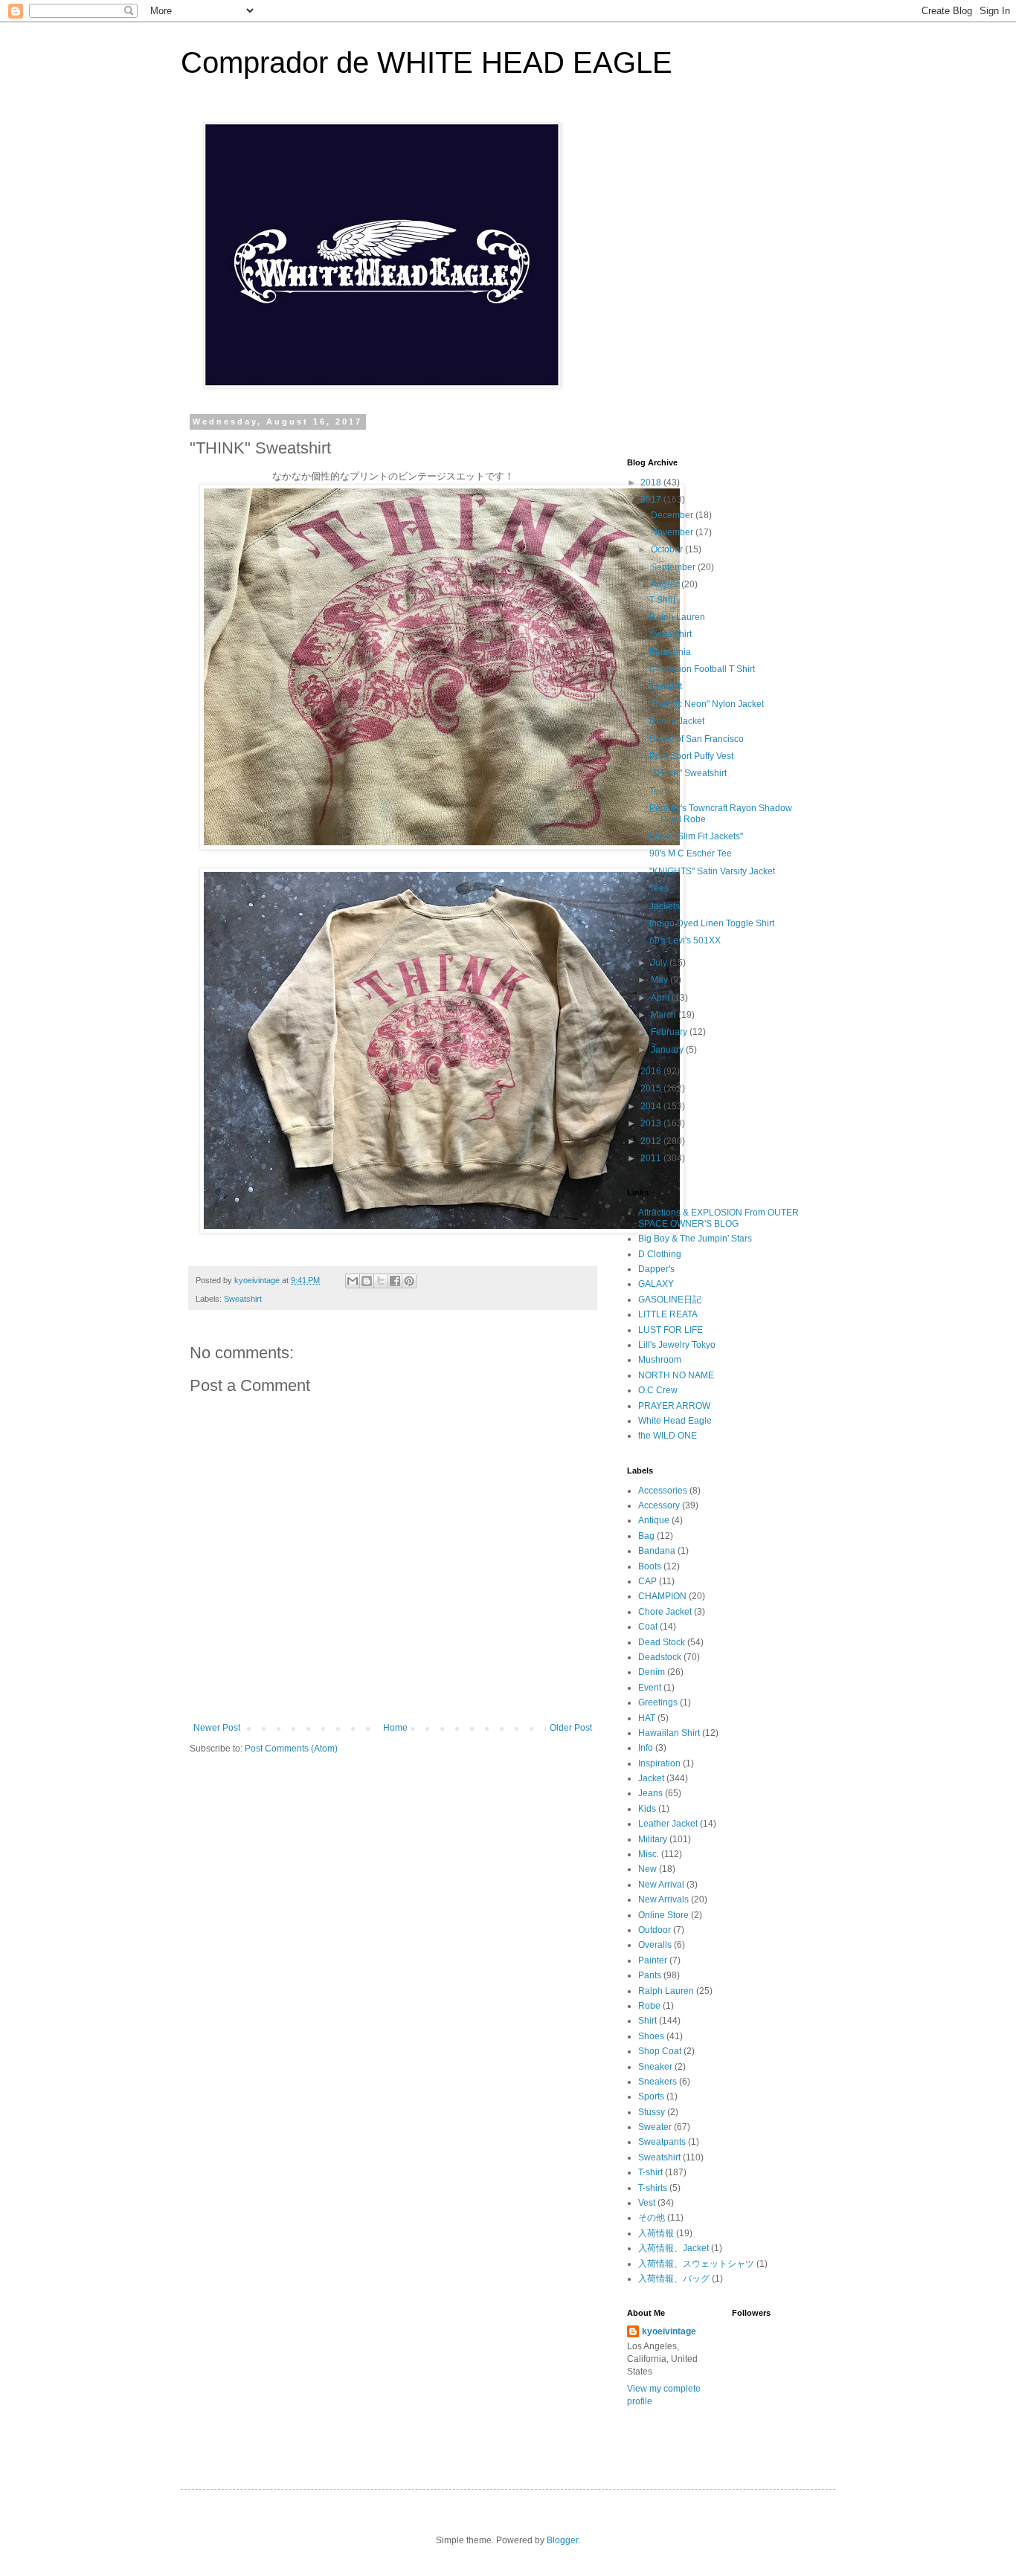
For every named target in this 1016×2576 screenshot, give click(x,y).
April (661, 998)
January (668, 1050)
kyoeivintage (669, 2331)
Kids (647, 1809)
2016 (652, 1071)
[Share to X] (381, 1281)
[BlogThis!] (367, 1281)
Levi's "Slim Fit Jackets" (696, 836)
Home (395, 1728)
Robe (649, 2006)
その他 (652, 2218)
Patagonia (670, 652)
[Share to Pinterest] (409, 1281)
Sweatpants (662, 2142)
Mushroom (660, 1360)
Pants (650, 1975)
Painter (653, 1960)
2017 (652, 500)
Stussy (652, 2112)
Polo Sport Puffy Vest (691, 756)
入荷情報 (656, 2233)
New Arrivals (663, 1899)
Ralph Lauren (677, 617)
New (647, 1869)
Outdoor (655, 1930)
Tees (659, 888)
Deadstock (660, 1657)
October (668, 549)
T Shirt (662, 600)
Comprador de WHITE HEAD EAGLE (427, 62)
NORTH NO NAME (676, 1375)
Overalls (655, 1945)
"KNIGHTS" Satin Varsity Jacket (712, 871)
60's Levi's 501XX (685, 940)
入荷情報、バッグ (674, 2279)
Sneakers (657, 2082)
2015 (652, 1088)
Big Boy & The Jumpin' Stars (695, 1239)
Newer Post (217, 1728)
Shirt (647, 2021)
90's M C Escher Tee (691, 853)
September (674, 567)
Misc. (649, 1854)
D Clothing (660, 1254)
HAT (647, 1718)
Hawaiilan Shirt (669, 1733)
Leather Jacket (668, 1824)
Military (653, 1839)
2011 (652, 1158)
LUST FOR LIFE (671, 1330)
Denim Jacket (677, 721)
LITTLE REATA (668, 1314)
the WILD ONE (668, 1436)
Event (650, 1688)
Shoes (651, 2036)
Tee (657, 791)
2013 (652, 1123)
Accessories (663, 1491)
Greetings (658, 1702)
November (673, 532)
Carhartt (666, 686)
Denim (652, 1672)
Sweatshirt (243, 1299)
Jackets (665, 906)
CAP (647, 1581)
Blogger (562, 2540)
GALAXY (656, 1284)
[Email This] (353, 1281)
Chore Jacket (665, 1612)
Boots (650, 1566)
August (666, 584)
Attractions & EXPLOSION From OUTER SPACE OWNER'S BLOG (718, 1218)
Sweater (655, 2127)
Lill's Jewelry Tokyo (677, 1345)
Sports (651, 2096)
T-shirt (650, 2172)
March (665, 1015)
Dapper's (656, 1269)
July (660, 963)
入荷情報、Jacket (673, 2248)
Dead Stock (662, 1642)
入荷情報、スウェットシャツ (696, 2264)
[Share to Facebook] (395, 1281)
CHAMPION (662, 1596)
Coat (648, 1627)
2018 (652, 482)
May (660, 980)
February (670, 1032)
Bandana (657, 1551)
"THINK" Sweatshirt (688, 773)
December (673, 515)
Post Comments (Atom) (291, 1749)
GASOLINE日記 (670, 1300)
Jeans (650, 1793)
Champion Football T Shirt (702, 669)
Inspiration (659, 1763)
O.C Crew (658, 1390)
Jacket (651, 1778)
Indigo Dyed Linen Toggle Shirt (712, 923)
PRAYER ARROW (674, 1406)
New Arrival (661, 1885)
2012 (652, 1141)
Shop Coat (660, 2051)
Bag (646, 1536)
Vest (647, 2203)
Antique (654, 1520)
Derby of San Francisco (697, 739)
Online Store (663, 1915)
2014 (652, 1106)
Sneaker (655, 2067)
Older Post (571, 1728)
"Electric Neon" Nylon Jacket (707, 704)
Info (646, 1748)
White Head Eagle (675, 1421)
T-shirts (653, 2188)
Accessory (659, 1505)
